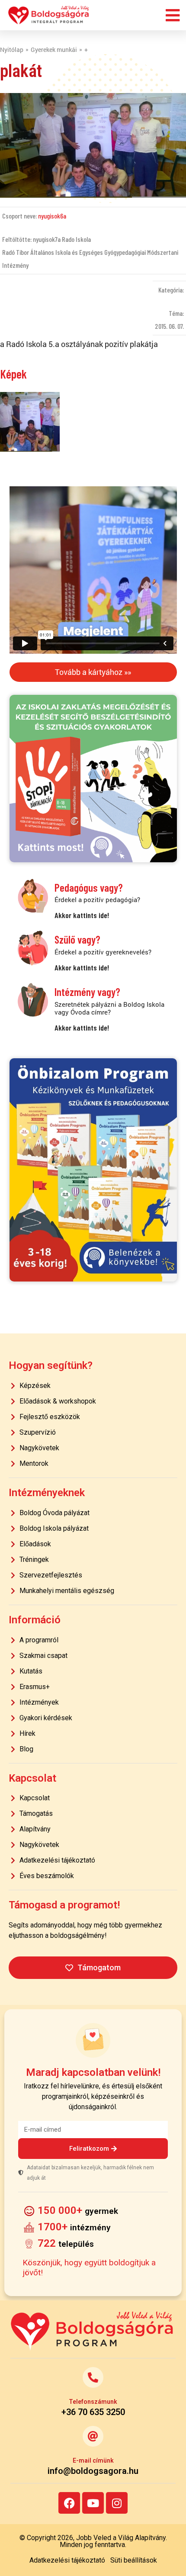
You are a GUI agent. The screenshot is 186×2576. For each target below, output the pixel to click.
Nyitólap (12, 50)
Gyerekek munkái (54, 50)
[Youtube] (93, 2503)
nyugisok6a (52, 216)
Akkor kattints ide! (82, 915)
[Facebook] (69, 2503)
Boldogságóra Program (49, 15)
